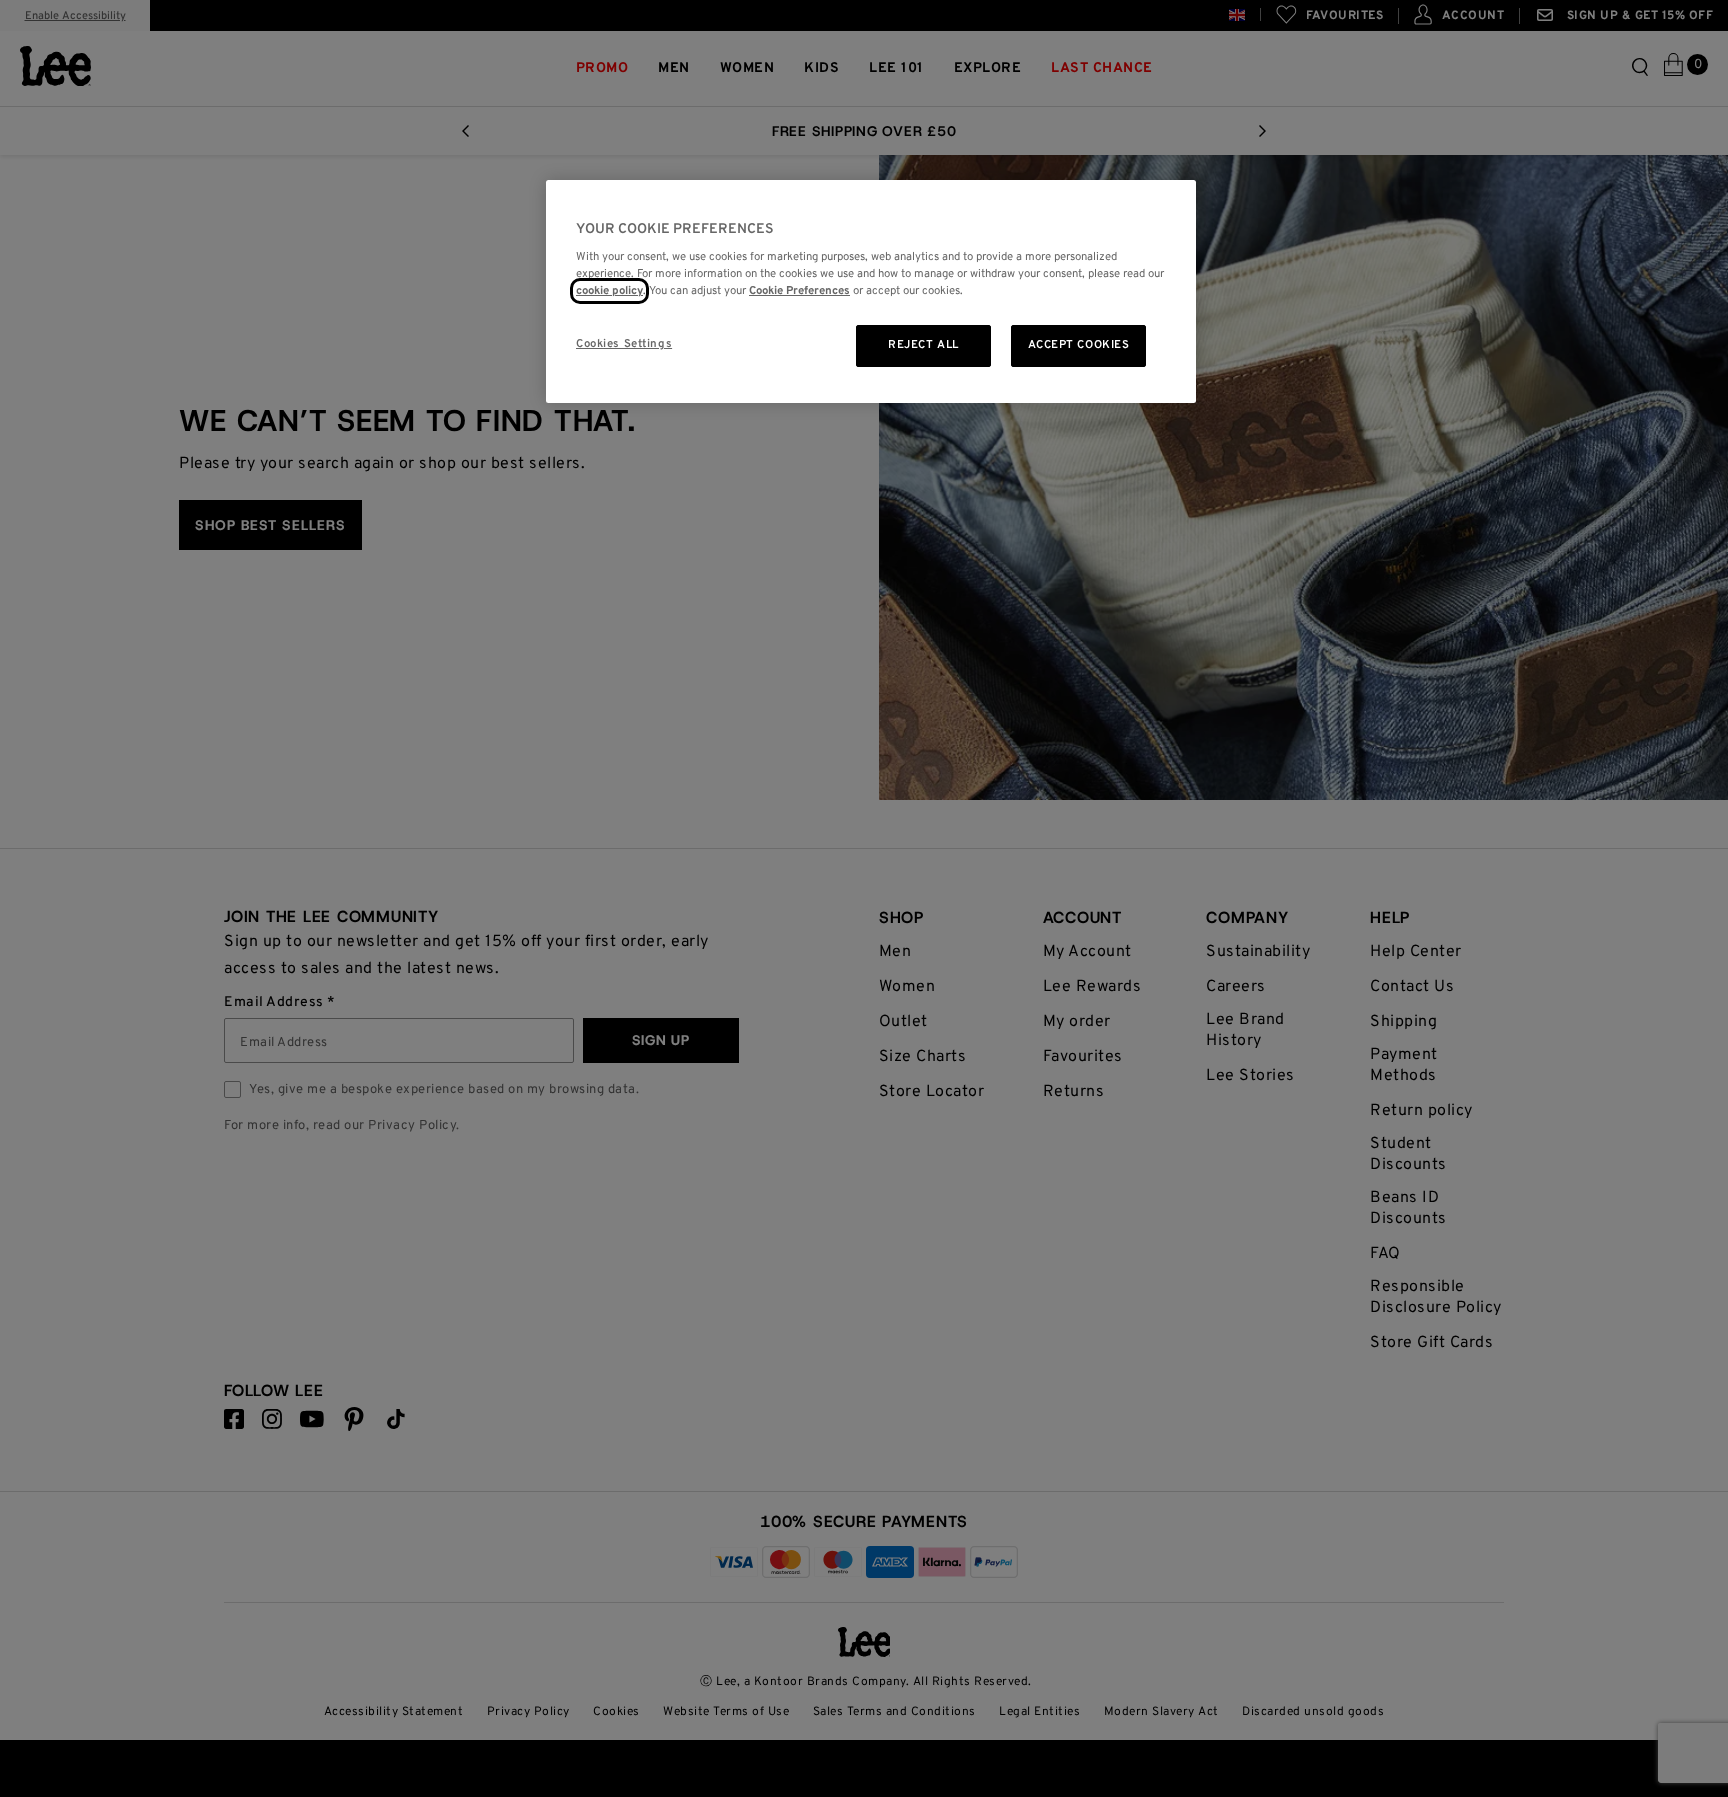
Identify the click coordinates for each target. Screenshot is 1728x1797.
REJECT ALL (923, 345)
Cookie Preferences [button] (799, 291)
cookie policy (609, 291)
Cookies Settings (624, 344)
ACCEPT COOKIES (1079, 345)
